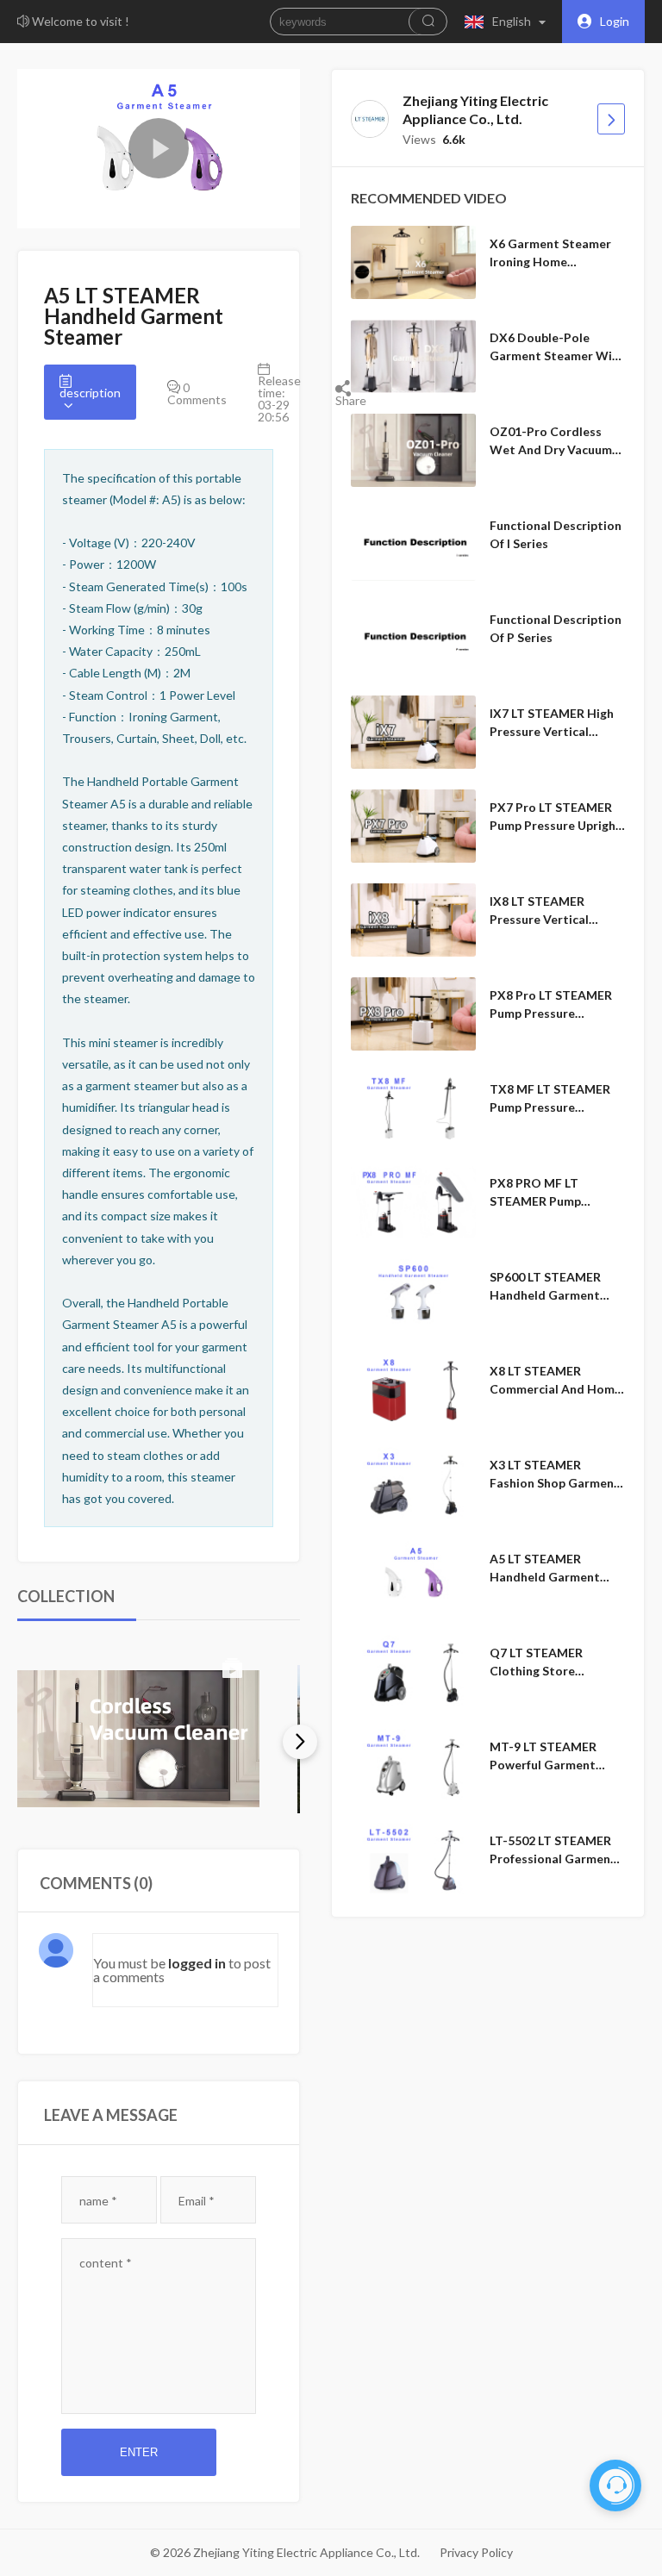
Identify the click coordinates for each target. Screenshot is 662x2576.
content (106, 2263)
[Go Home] (611, 119)
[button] (509, 22)
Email (197, 2201)
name (98, 2201)
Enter (139, 2452)
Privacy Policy (476, 2552)
